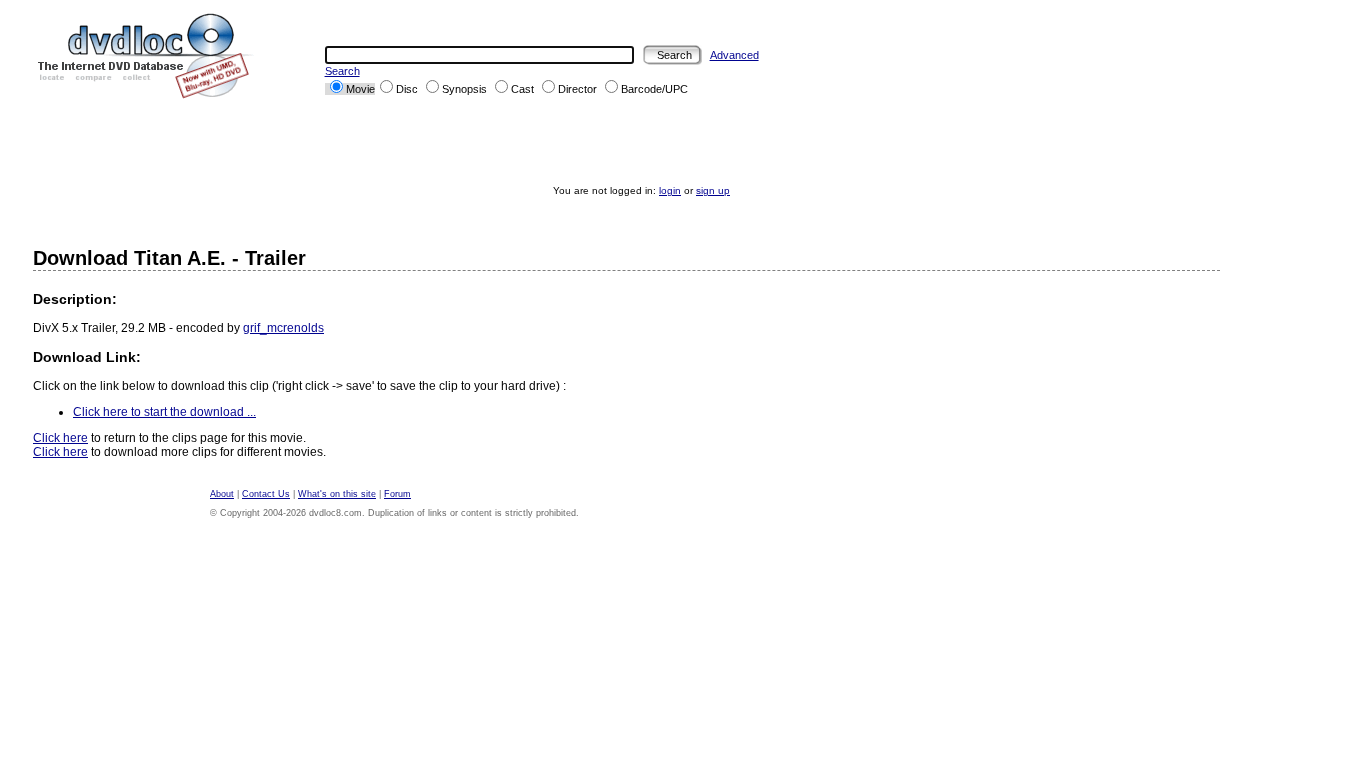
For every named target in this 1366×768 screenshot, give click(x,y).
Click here (60, 438)
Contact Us (266, 494)
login (670, 190)
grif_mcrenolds (283, 328)
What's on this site (337, 494)
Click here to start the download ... (164, 412)
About (222, 494)
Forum (397, 494)
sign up (713, 190)
